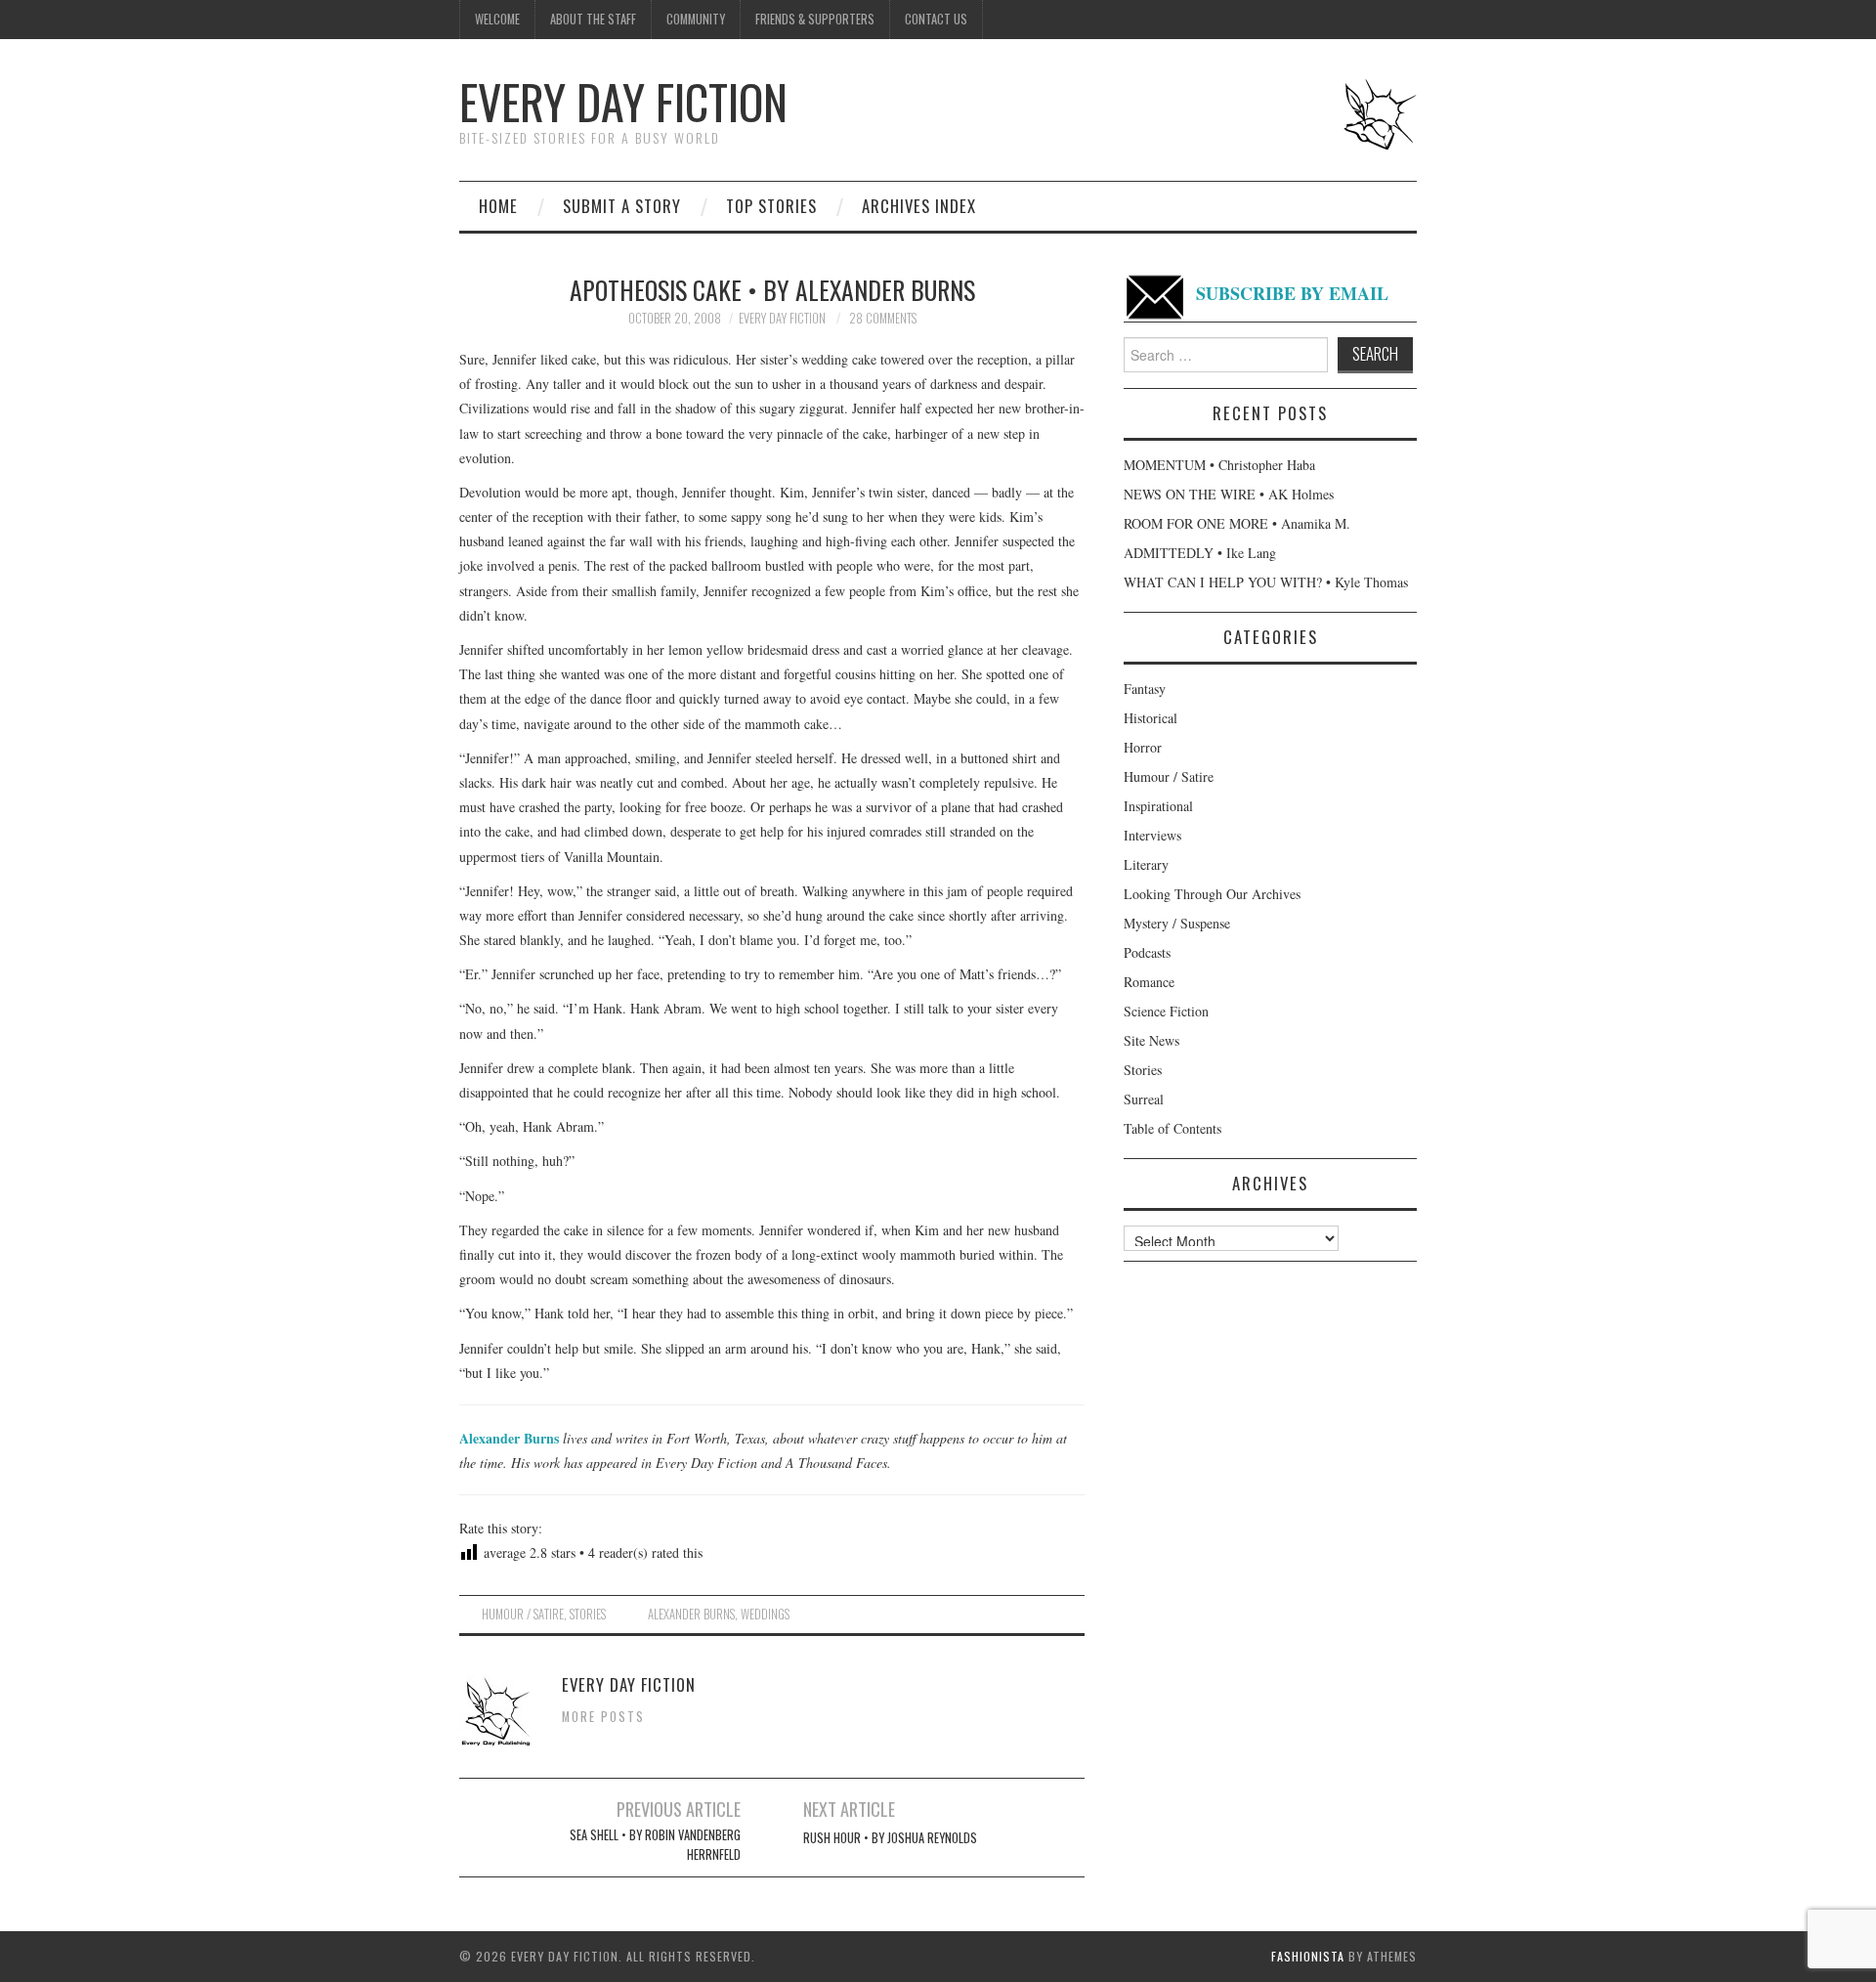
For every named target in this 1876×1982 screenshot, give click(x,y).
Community (696, 19)
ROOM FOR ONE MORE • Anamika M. (1237, 523)
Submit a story (622, 206)
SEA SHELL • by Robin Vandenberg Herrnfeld (655, 1845)
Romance (1149, 982)
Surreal (1144, 1099)
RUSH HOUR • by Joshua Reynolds (890, 1838)
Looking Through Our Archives (1212, 894)
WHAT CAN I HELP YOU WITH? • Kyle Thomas (1266, 582)
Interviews (1152, 835)
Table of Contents (1172, 1128)
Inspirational (1158, 806)
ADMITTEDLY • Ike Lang (1200, 553)
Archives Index (919, 206)
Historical (1151, 718)
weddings (765, 1614)
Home (498, 206)
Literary (1146, 864)
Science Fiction (1166, 1011)
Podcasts (1147, 952)
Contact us (936, 19)
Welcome (497, 19)
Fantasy (1145, 689)
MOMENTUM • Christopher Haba (1219, 465)
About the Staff (593, 19)
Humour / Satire (523, 1614)
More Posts (603, 1717)
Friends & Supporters (815, 19)
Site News (1151, 1040)
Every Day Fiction (623, 101)
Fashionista (1308, 1956)
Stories (588, 1614)
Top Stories (771, 206)
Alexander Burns (509, 1438)
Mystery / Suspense (1177, 923)
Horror (1143, 747)
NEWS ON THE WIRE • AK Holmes (1229, 494)
